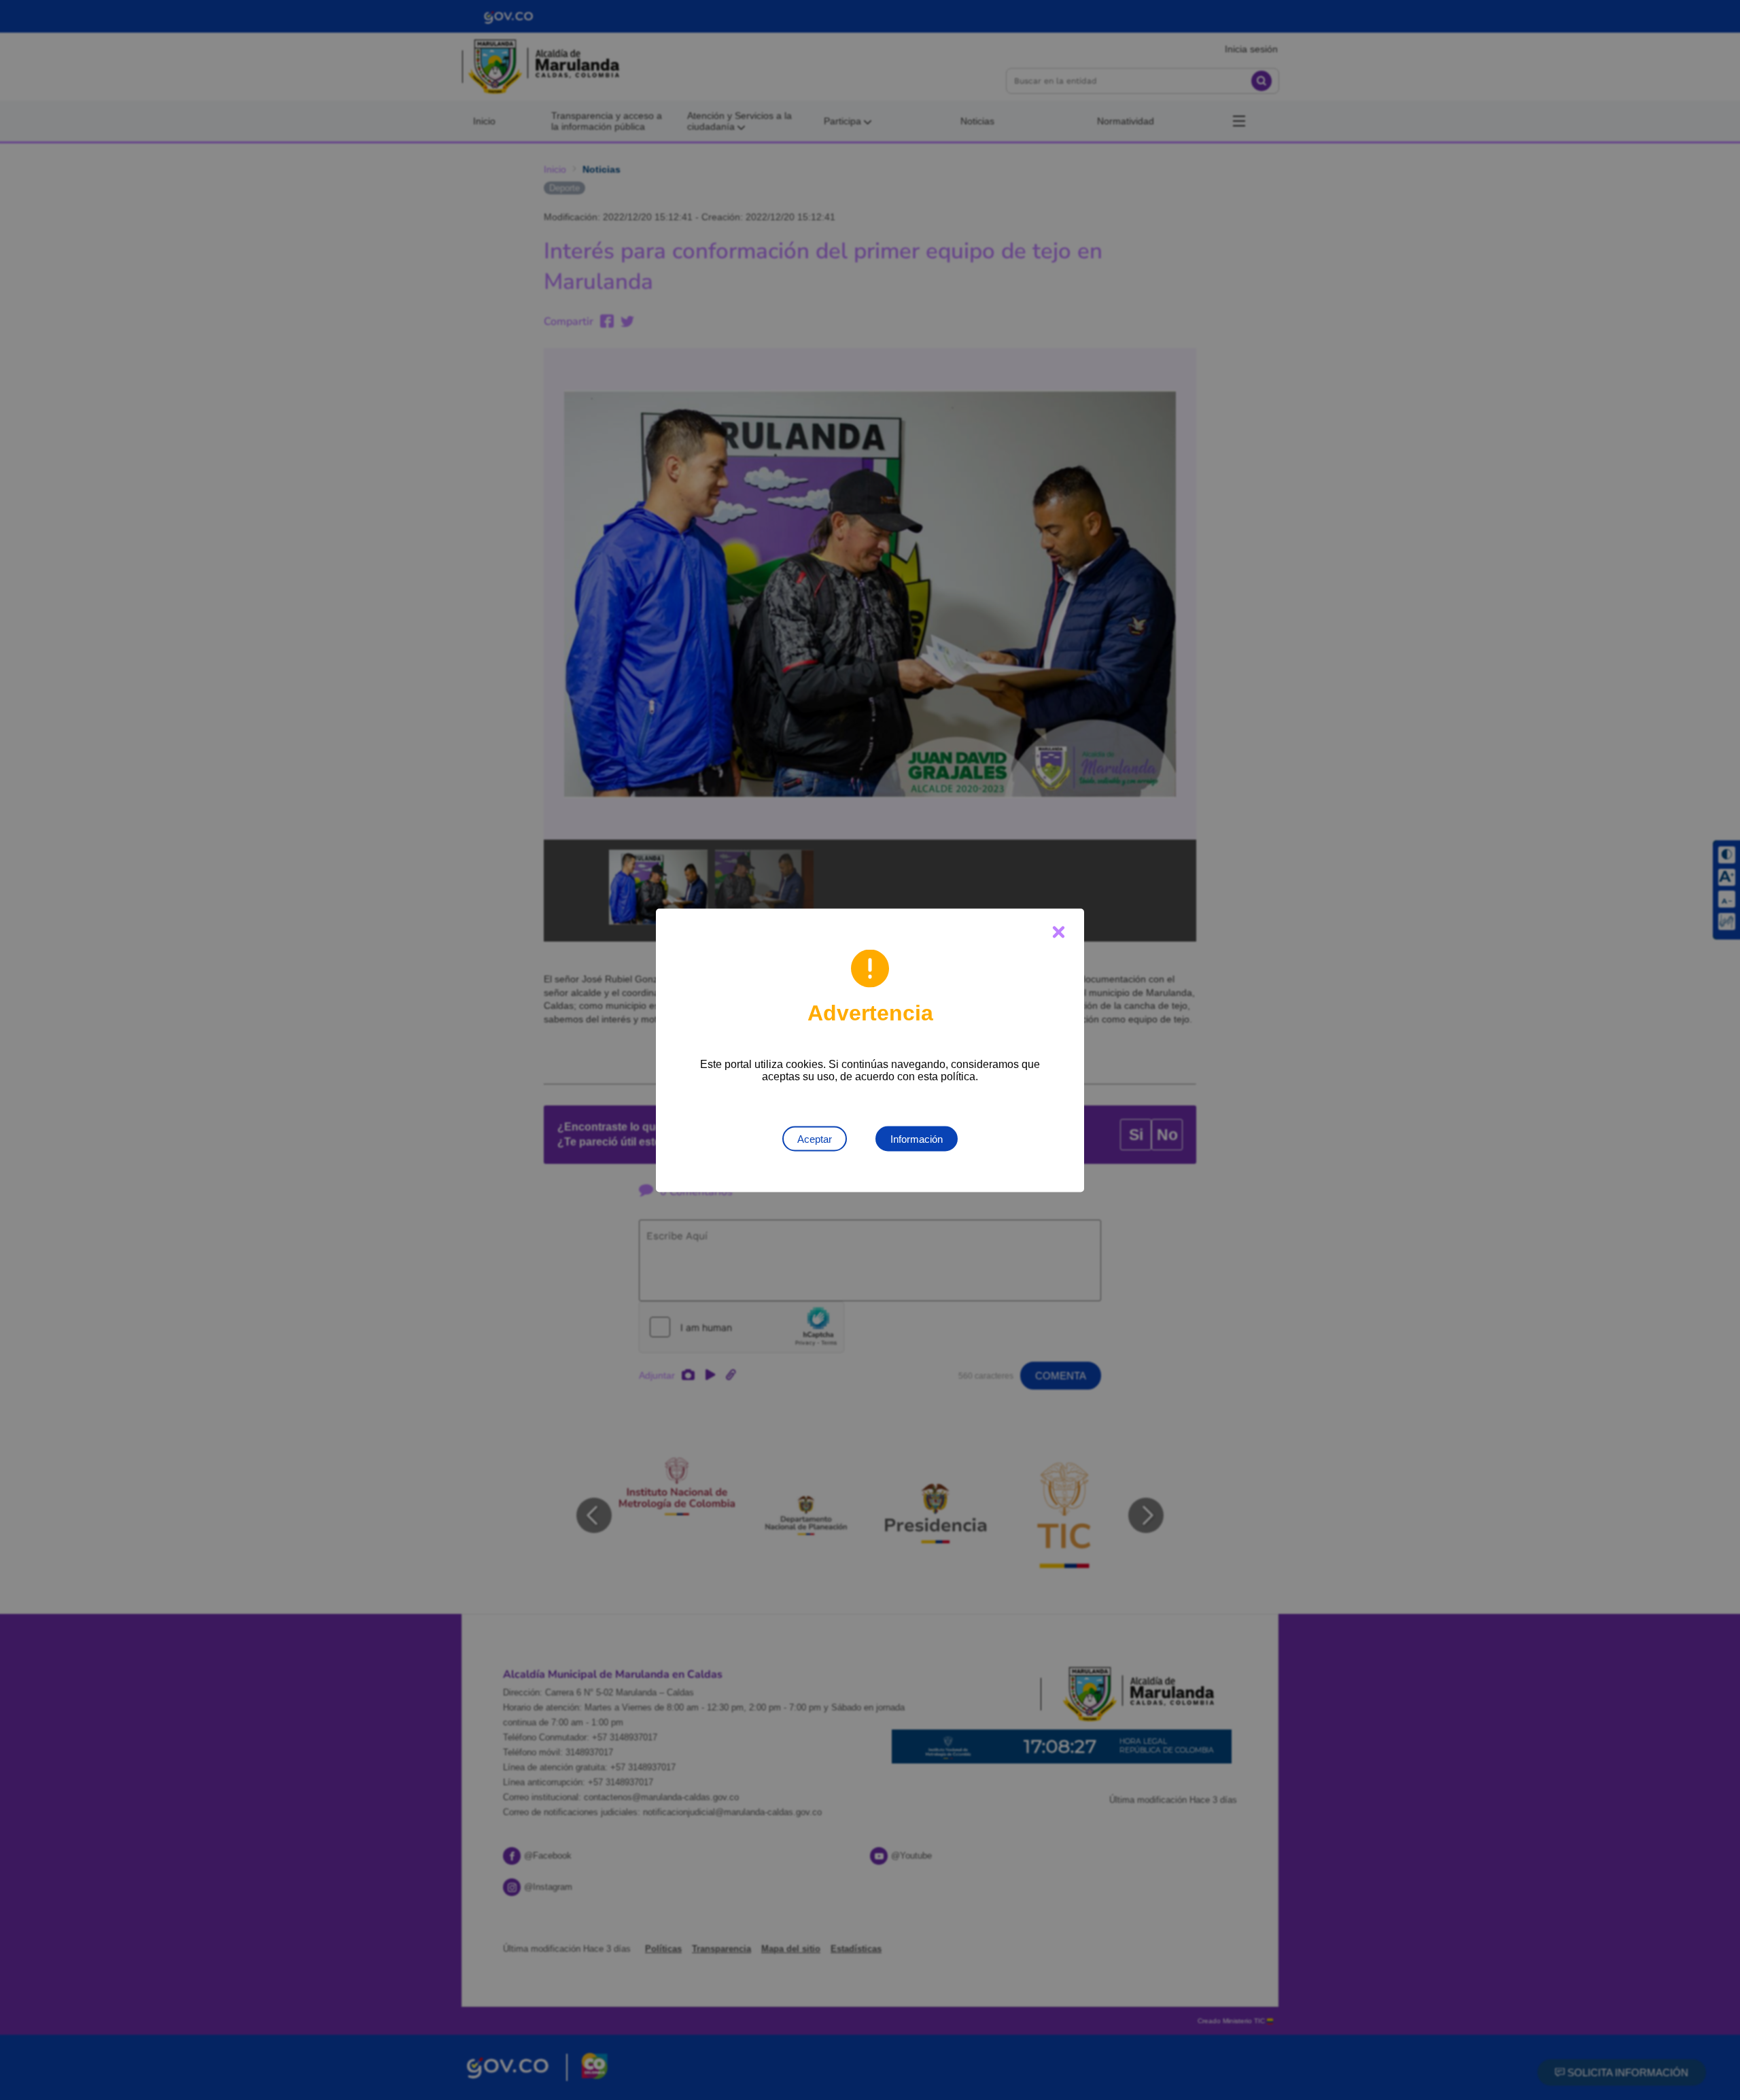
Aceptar (815, 1138)
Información (917, 1138)
